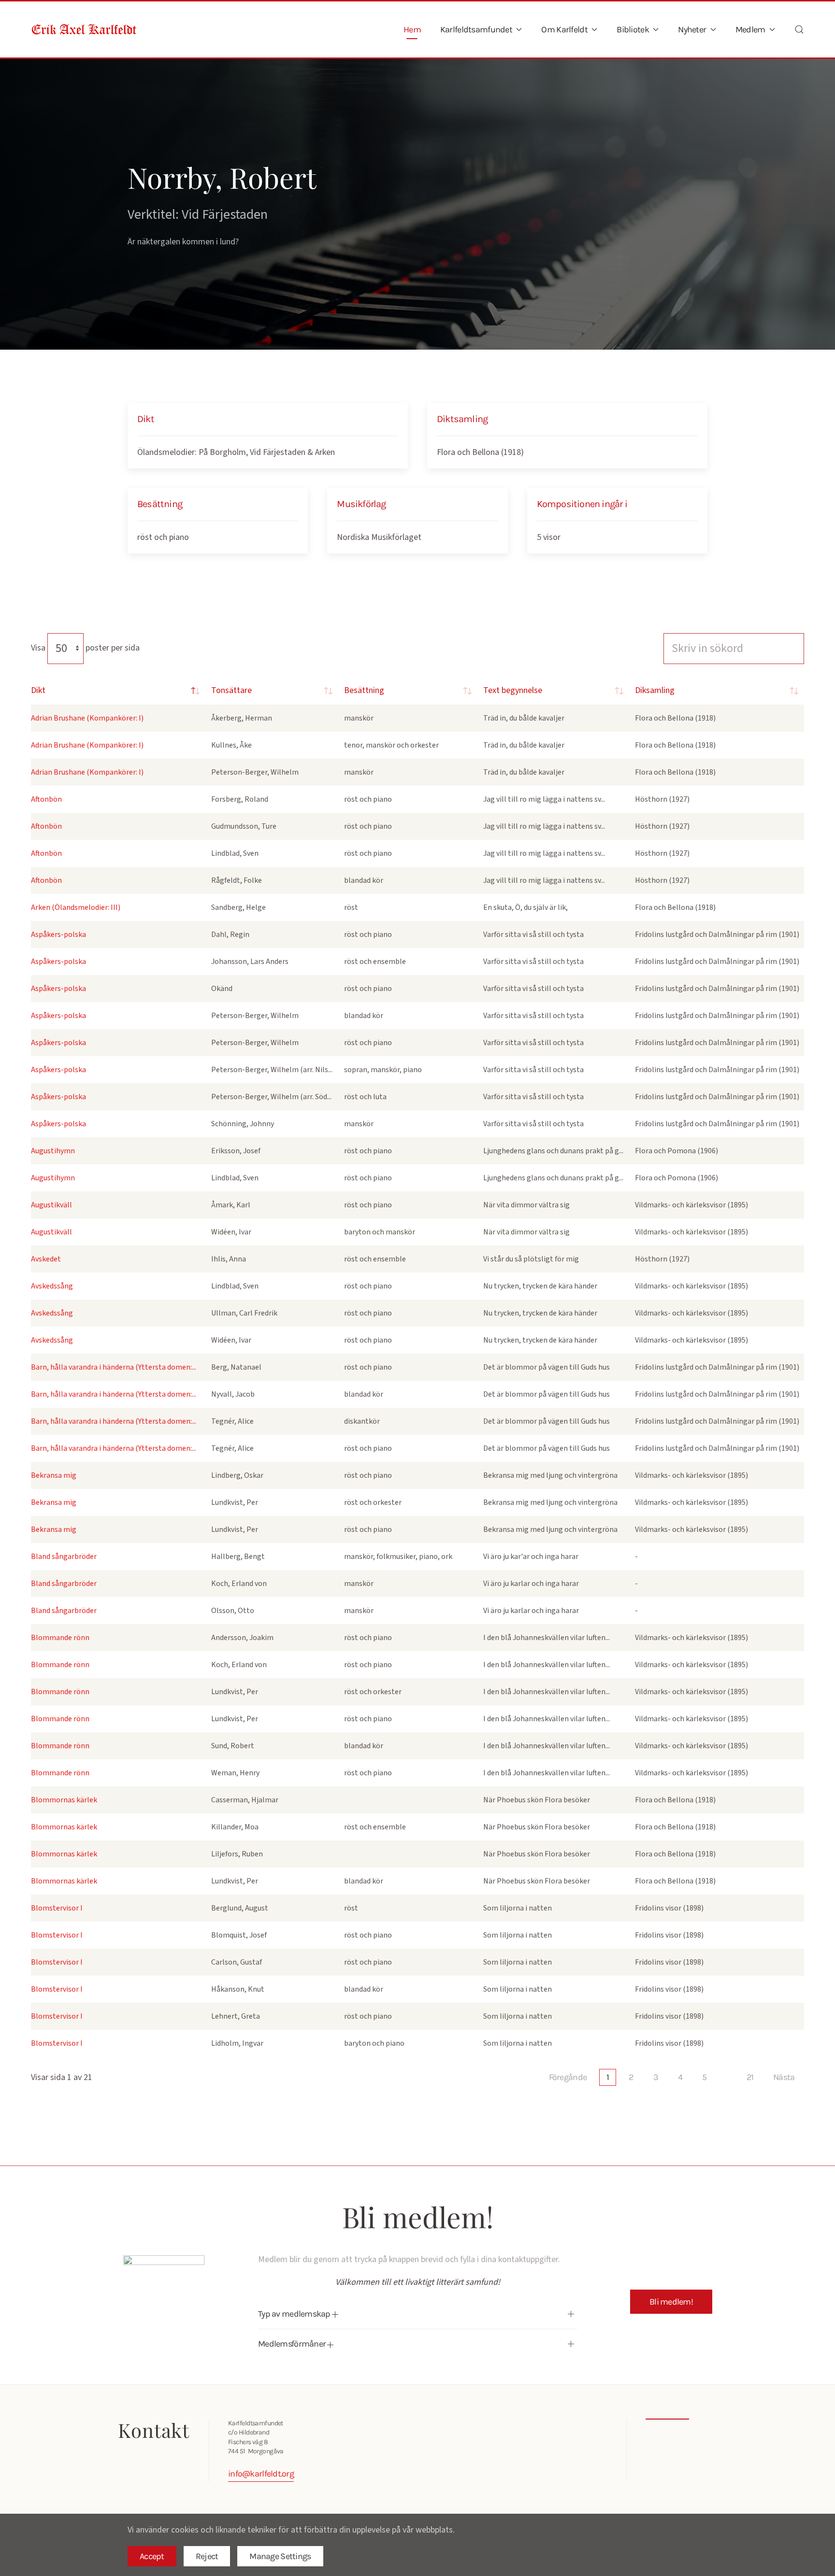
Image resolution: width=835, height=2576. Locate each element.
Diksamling (655, 690)
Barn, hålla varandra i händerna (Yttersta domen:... (114, 1367)
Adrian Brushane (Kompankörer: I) (87, 718)
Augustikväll (51, 1205)
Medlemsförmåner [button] (293, 2344)
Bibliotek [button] (633, 29)
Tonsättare (231, 690)
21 (750, 2077)
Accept (152, 2556)
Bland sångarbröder (64, 1557)
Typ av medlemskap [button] (295, 2314)
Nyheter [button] (692, 29)
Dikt (38, 690)
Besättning (364, 690)
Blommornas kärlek (64, 1800)
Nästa (784, 2077)
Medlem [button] (750, 29)
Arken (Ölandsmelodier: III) (76, 907)
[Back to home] (84, 29)
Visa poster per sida (85, 648)
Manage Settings (280, 2556)
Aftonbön (46, 799)
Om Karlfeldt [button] (564, 29)
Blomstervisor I (57, 1908)
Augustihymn (53, 1151)
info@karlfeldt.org (261, 2474)
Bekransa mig (54, 1475)
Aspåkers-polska (58, 934)
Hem (412, 29)
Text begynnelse (513, 690)
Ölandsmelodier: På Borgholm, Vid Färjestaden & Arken (236, 452)
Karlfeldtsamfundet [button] (476, 29)
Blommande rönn (60, 1638)
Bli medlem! (671, 2302)
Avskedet (46, 1259)
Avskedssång (52, 1286)
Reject (207, 2556)
